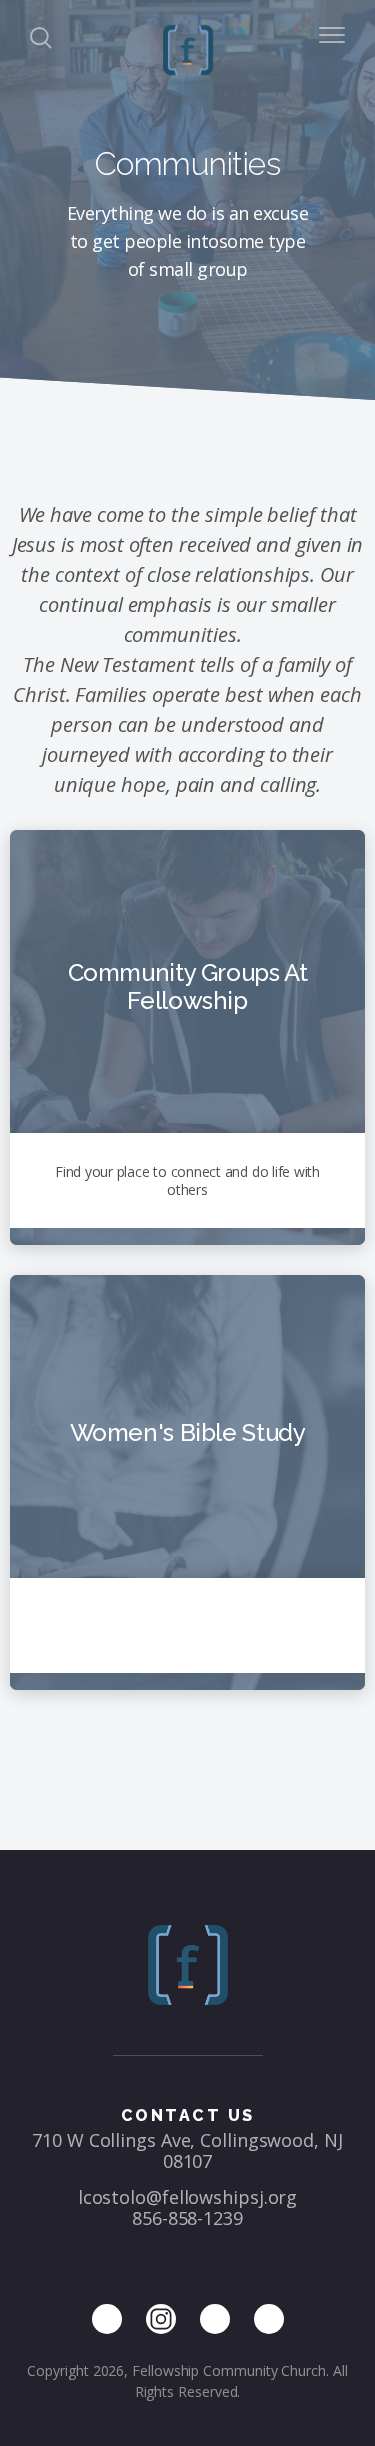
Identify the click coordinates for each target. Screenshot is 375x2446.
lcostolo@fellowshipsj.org (188, 2197)
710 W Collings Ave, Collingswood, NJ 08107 (187, 2150)
